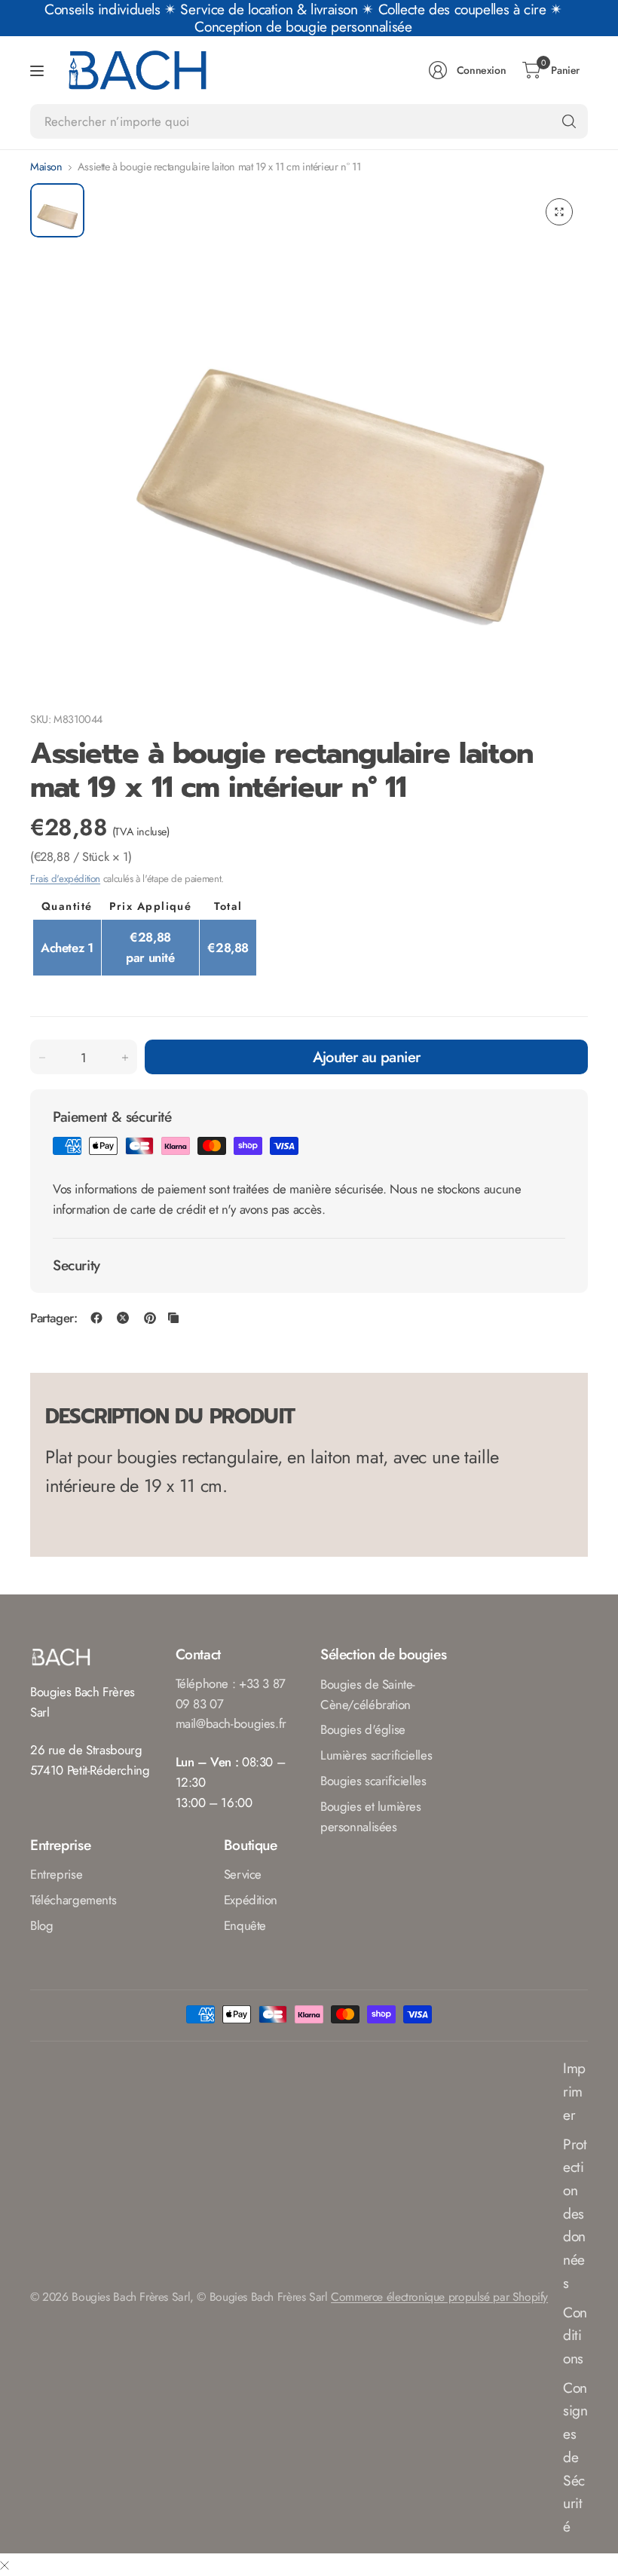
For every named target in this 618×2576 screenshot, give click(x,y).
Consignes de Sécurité (575, 2457)
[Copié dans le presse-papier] (173, 1318)
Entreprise (56, 1874)
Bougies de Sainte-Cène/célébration (368, 1694)
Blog (41, 1925)
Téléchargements (73, 1900)
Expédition (251, 1900)
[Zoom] (559, 212)
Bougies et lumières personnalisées (371, 1816)
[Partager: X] (123, 1318)
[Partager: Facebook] (96, 1318)
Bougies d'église (363, 1729)
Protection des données (575, 2213)
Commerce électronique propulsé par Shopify (439, 2297)
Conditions (575, 2335)
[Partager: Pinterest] (150, 1318)
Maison (46, 167)
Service (243, 1874)
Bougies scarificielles (373, 1781)
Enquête (245, 1925)
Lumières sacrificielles (376, 1755)
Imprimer (574, 2091)
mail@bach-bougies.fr (231, 1723)
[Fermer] (5, 2565)
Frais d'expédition (65, 879)
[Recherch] (569, 121)
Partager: (54, 1318)
